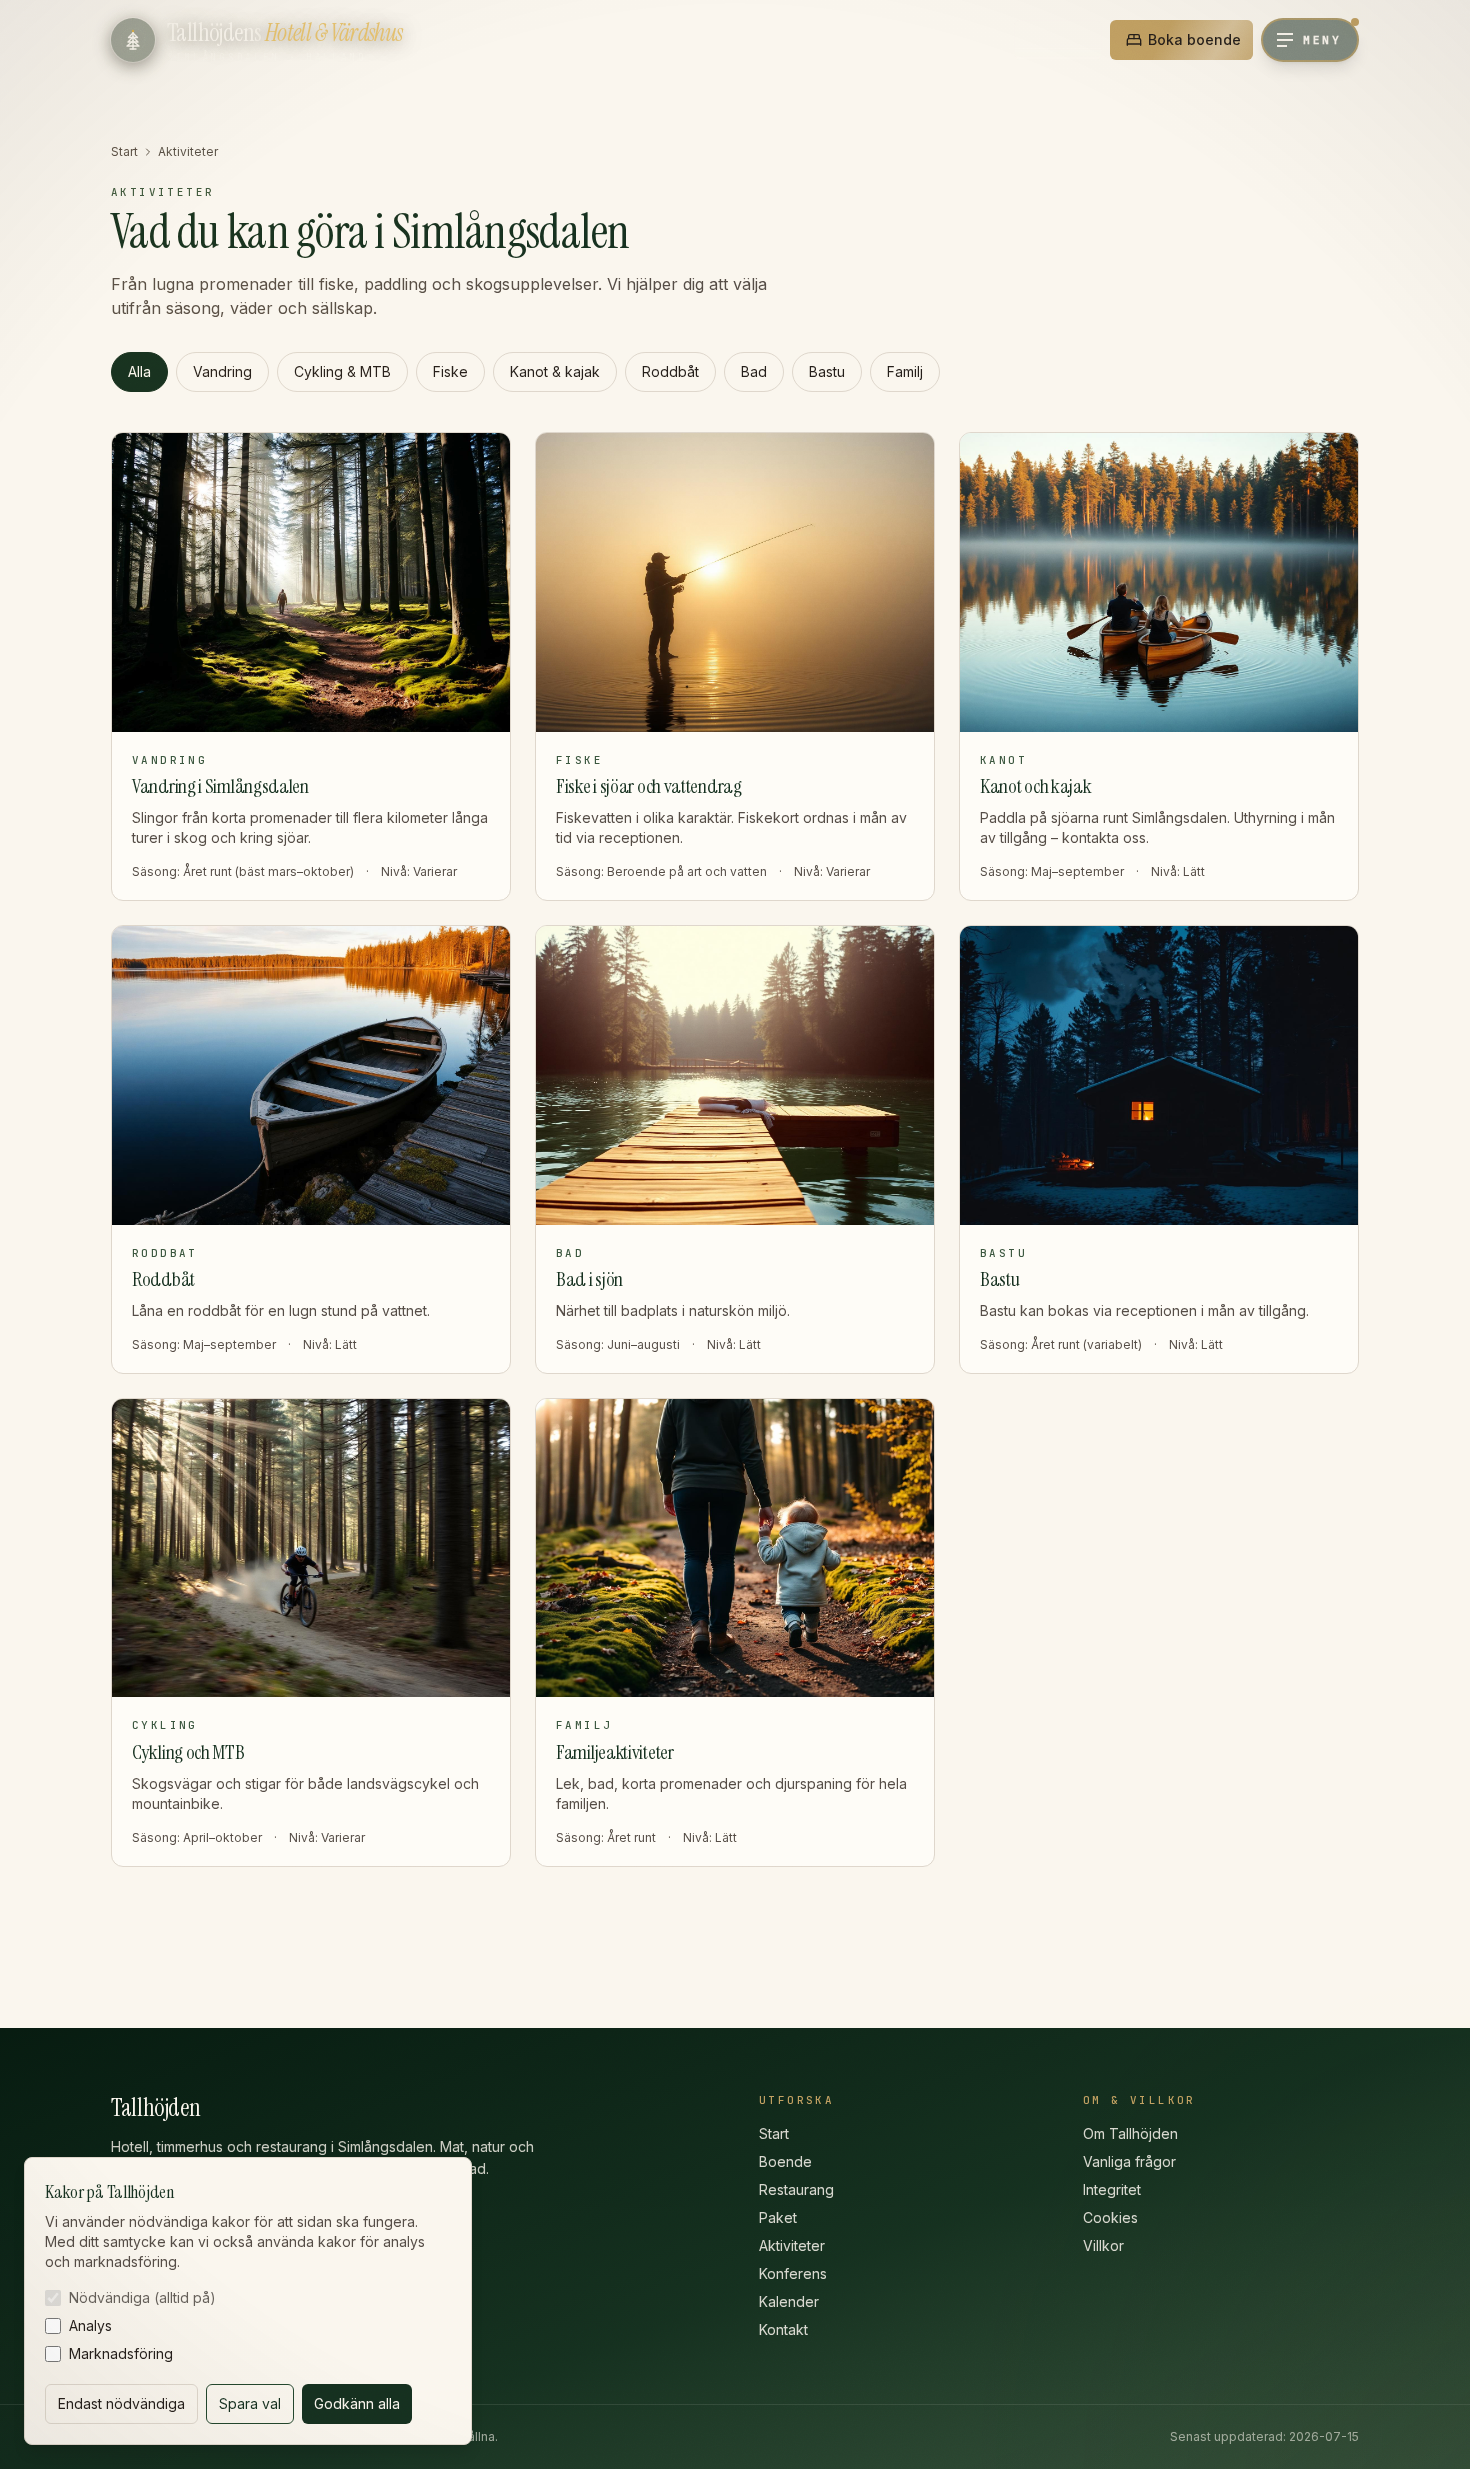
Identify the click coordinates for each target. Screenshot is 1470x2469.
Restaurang (796, 2189)
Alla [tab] (139, 371)
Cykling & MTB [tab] (342, 371)
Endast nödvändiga (121, 2403)
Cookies (1110, 2217)
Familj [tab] (905, 371)
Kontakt (783, 2329)
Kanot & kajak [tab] (555, 371)
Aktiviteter (792, 2245)
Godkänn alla (357, 2403)
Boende (785, 2161)
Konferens (793, 2273)
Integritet (1112, 2189)
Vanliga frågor (1129, 2161)
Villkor (1103, 2245)
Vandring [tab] (222, 371)
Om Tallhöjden (1130, 2133)
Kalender (789, 2301)
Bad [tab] (754, 371)
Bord (1069, 39)
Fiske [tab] (450, 371)
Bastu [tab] (827, 371)
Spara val (250, 2403)
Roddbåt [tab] (670, 371)
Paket (778, 2217)
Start (124, 151)
